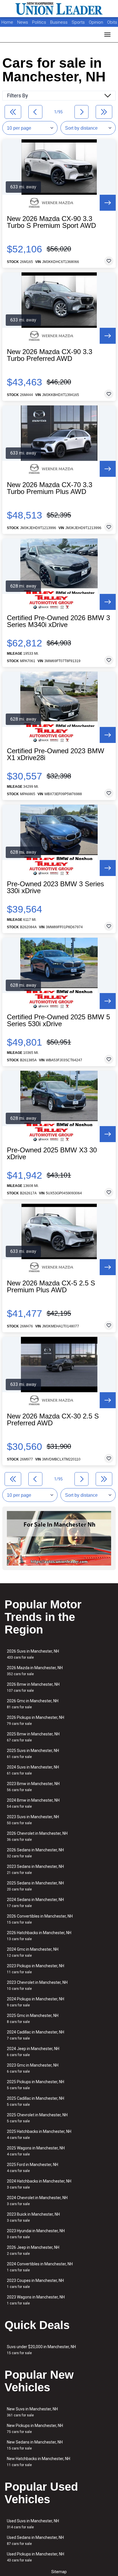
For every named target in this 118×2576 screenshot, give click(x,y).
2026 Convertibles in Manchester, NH (40, 1919)
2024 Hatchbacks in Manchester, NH (39, 2184)
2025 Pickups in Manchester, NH (36, 2085)
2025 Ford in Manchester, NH (33, 2168)
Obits (112, 22)
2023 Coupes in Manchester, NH (35, 2283)
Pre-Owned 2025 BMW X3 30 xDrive (52, 1154)
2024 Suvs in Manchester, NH (33, 1770)
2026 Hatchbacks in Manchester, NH (39, 1936)
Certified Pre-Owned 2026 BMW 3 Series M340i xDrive (58, 621)
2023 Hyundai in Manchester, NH (36, 2234)
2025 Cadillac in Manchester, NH (36, 2101)
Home (7, 22)
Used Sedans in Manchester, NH (35, 2540)
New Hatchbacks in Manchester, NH (39, 2462)
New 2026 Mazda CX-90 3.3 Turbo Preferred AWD (50, 355)
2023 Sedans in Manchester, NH (35, 1869)
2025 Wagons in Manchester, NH (36, 2151)
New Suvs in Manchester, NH (32, 2412)
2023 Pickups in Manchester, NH (36, 1969)
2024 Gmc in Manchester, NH (33, 1952)
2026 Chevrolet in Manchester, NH (37, 1836)
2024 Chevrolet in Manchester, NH (37, 2201)
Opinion (97, 22)
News (23, 22)
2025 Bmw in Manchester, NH (33, 1737)
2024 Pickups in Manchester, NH (36, 2002)
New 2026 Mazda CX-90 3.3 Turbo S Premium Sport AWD (51, 222)
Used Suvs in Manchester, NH (33, 2524)
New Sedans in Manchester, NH (35, 2445)
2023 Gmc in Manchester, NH (33, 2068)
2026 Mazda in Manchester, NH (35, 1671)
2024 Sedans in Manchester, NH (35, 1903)
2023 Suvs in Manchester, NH (33, 1820)
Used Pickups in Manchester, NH (36, 2557)
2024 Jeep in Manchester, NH (33, 2052)
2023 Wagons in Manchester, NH (36, 2300)
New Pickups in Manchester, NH (35, 2429)
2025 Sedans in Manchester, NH (35, 1886)
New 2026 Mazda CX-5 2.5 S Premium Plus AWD (51, 1287)
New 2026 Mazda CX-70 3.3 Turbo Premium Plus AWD (50, 488)
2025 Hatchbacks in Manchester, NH (39, 2134)
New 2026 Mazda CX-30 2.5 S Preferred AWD (53, 1420)
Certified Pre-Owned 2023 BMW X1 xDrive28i (56, 754)
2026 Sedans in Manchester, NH (35, 1853)
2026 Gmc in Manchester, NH (33, 1704)
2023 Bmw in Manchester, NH (33, 1787)
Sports (79, 22)
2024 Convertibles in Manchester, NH (40, 2267)
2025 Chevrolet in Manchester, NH (37, 2118)
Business (59, 22)
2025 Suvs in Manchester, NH (33, 1754)
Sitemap (59, 2572)
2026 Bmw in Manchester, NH (33, 1687)
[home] (59, 9)
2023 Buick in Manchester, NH (33, 2217)
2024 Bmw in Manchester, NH (33, 1803)
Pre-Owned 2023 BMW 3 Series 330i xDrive (55, 887)
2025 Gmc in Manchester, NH (33, 2019)
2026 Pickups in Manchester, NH (36, 1720)
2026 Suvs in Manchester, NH (33, 1654)
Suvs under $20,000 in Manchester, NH (41, 2350)
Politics (39, 22)
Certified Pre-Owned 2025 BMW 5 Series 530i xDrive (58, 1020)
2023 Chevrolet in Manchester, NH (37, 1985)
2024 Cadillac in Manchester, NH (36, 2035)
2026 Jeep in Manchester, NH (33, 2250)
